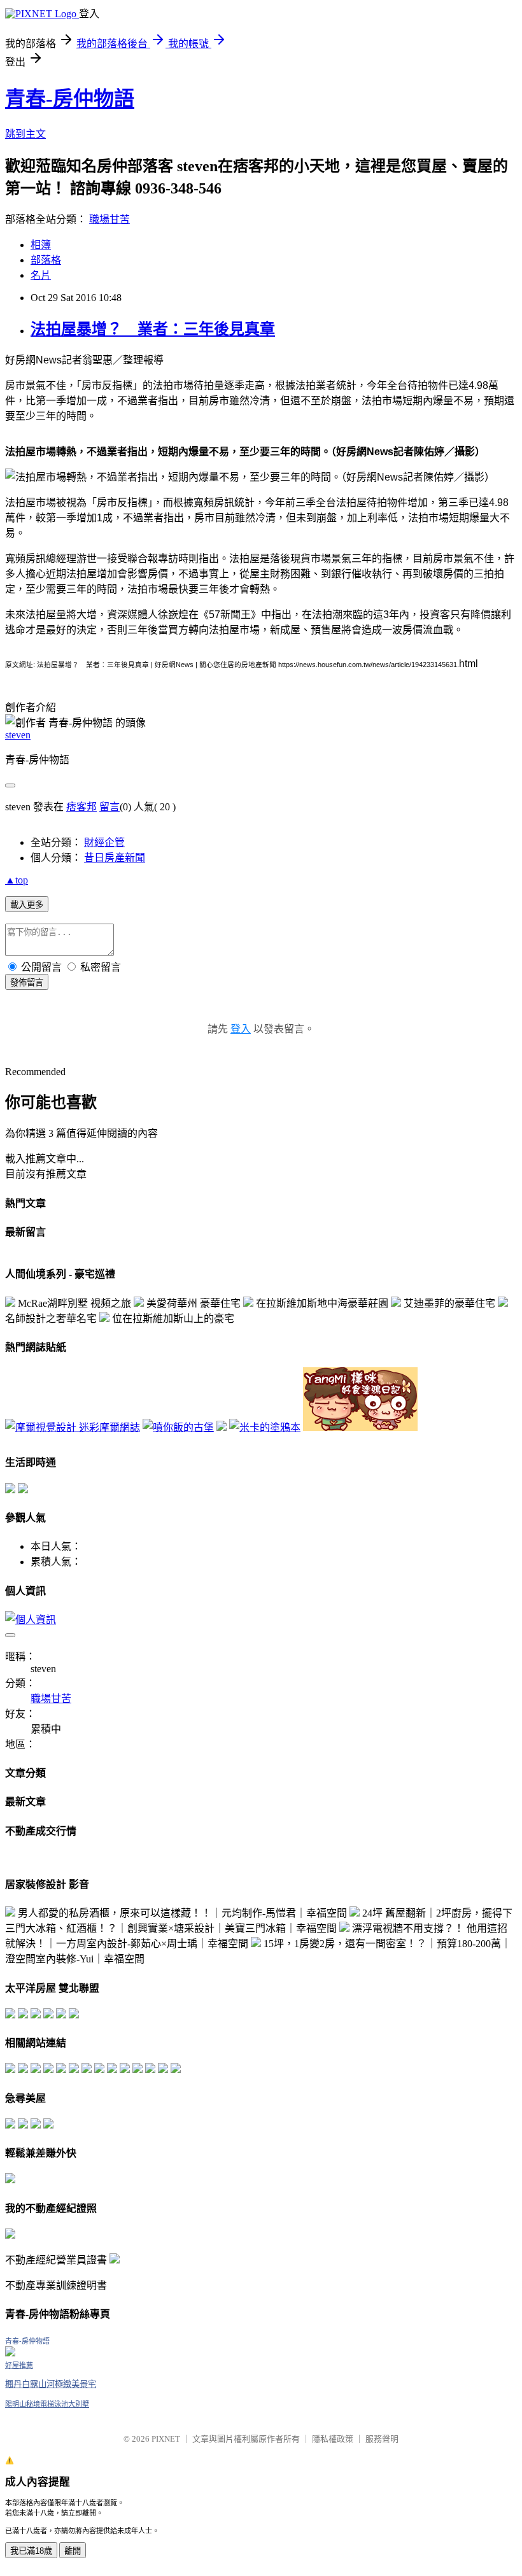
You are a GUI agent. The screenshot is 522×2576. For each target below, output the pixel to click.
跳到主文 (25, 134)
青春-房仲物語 (70, 99)
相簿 (41, 245)
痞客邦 (81, 807)
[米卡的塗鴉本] (265, 1427)
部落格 (46, 260)
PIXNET (166, 2439)
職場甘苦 (109, 219)
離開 (73, 2551)
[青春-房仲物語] (10, 2353)
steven (18, 735)
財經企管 (104, 842)
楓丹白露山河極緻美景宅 (51, 2384)
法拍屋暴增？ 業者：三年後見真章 (153, 329)
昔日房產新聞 (115, 858)
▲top (17, 880)
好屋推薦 (19, 2365)
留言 (109, 807)
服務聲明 (382, 2439)
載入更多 (27, 905)
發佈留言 (27, 982)
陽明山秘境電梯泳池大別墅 (47, 2404)
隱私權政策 (333, 2439)
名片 (41, 275)
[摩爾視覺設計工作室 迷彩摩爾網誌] (73, 1427)
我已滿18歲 (31, 2551)
